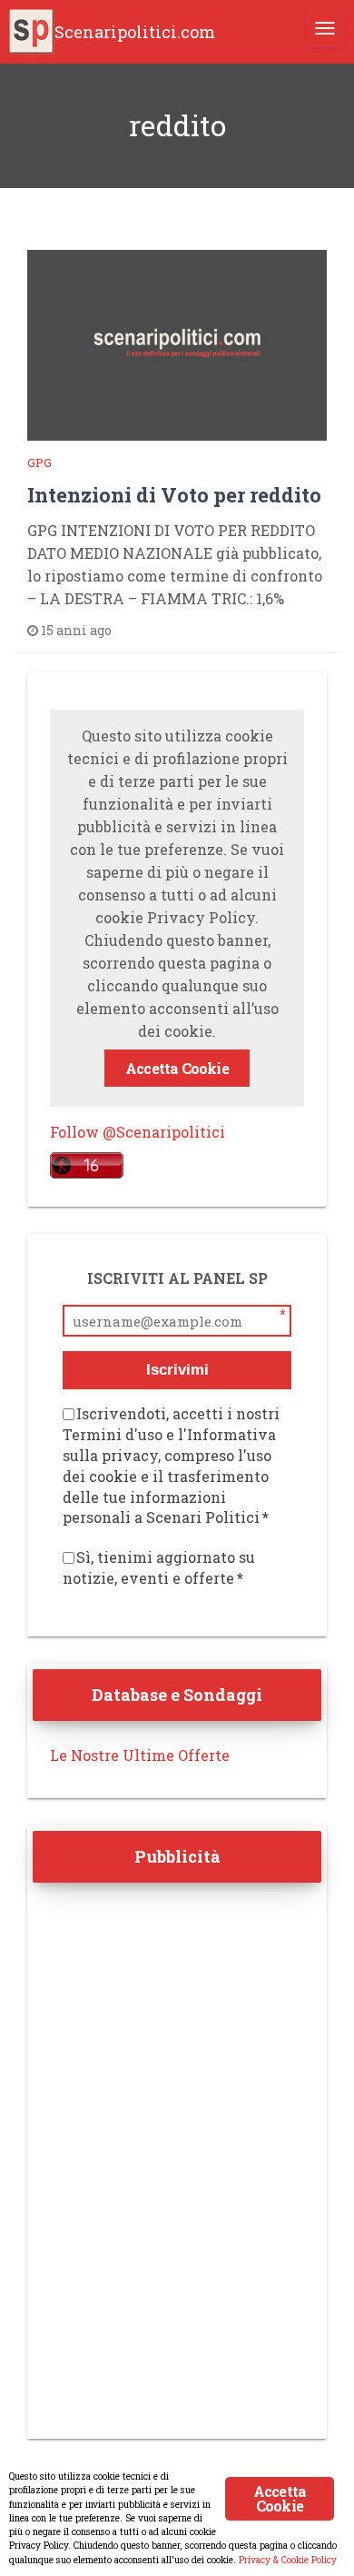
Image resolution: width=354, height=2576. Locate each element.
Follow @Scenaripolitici (138, 1132)
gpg (39, 462)
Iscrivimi (177, 1370)
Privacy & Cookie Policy (288, 2560)
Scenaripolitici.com (135, 32)
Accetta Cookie (177, 1068)
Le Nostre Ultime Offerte (140, 1755)
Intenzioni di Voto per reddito (174, 495)
